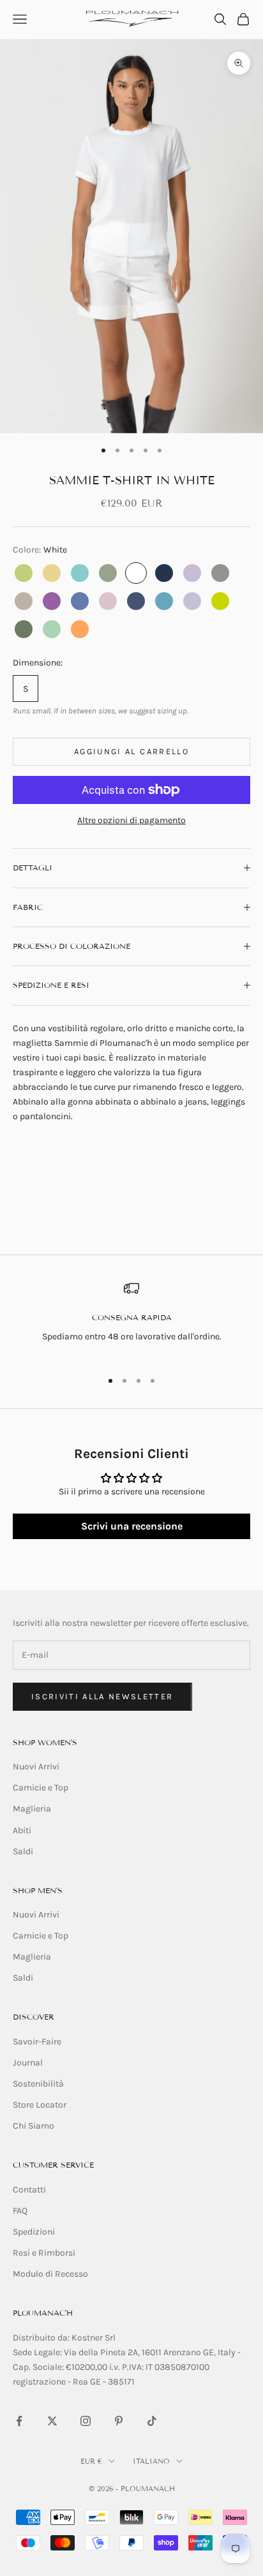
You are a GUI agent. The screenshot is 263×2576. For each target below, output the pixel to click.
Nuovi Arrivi (36, 1767)
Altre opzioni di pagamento (131, 820)
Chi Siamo (34, 2126)
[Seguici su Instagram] (86, 2421)
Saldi (23, 1851)
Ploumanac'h (43, 2313)
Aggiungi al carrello (131, 751)
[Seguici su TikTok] (152, 2421)
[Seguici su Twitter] (52, 2421)
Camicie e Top (41, 1788)
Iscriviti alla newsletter (102, 1696)
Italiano (151, 2461)
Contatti (29, 2190)
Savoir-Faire (37, 2042)
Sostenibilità (38, 2084)
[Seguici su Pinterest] (119, 2421)
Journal (28, 2063)
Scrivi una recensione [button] (132, 1526)
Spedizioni (34, 2232)
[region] (131, 1320)
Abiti (22, 1830)
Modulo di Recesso (50, 2274)
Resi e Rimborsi (44, 2253)
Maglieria (32, 1809)
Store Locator (40, 2105)
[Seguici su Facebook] (19, 2421)
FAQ (20, 2211)
